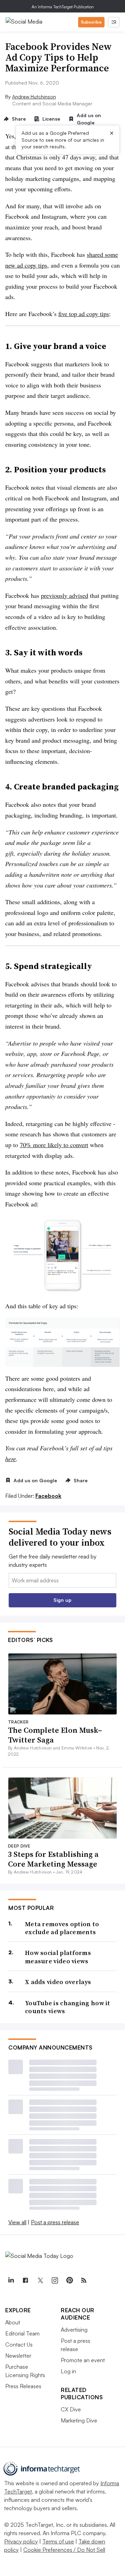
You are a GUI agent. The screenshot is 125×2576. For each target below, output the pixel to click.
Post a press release (55, 2222)
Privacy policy (21, 2541)
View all (17, 2222)
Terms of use (58, 2541)
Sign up (62, 1600)
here (11, 1459)
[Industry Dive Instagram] (55, 2280)
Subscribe (91, 22)
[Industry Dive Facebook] (25, 2280)
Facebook (48, 1496)
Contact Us (19, 2344)
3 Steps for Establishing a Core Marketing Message (53, 1859)
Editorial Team (22, 2333)
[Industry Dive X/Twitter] (40, 2280)
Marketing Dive (79, 2420)
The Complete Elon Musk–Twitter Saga (55, 1735)
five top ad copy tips (84, 314)
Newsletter (18, 2356)
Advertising (74, 2330)
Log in (68, 2371)
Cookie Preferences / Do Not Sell (64, 2550)
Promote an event (83, 2360)
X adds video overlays (58, 1982)
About (13, 2322)
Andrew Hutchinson (34, 97)
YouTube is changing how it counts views (68, 2007)
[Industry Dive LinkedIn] (11, 2280)
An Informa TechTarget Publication (63, 7)
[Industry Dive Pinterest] (69, 2280)
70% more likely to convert (54, 1145)
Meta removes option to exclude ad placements (62, 1928)
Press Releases (23, 2386)
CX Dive (71, 2409)
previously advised (65, 595)
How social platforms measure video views (58, 1957)
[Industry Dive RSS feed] (84, 2280)
